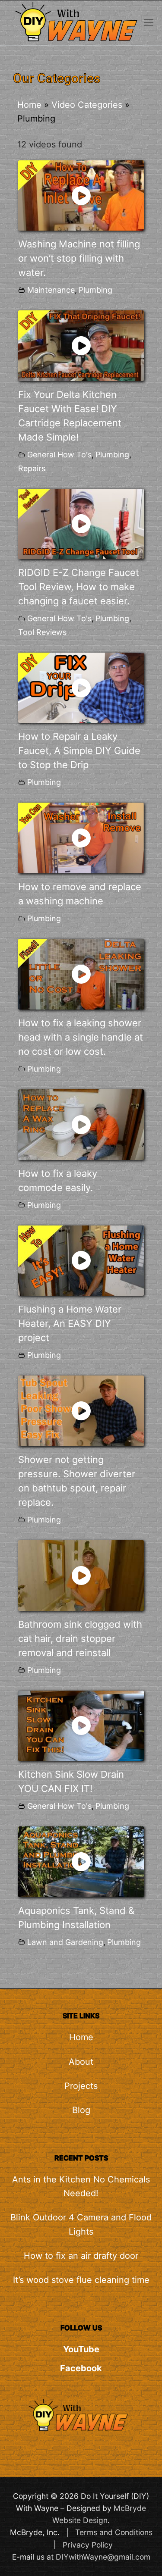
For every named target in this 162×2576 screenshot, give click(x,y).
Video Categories (87, 105)
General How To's (59, 455)
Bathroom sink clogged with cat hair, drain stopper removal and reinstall (80, 1638)
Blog (81, 2110)
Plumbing (95, 290)
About (81, 2062)
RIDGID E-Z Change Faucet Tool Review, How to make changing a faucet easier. (79, 587)
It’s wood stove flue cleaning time (81, 2280)
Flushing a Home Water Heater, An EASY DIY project (70, 1323)
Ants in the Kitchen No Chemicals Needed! (81, 2186)
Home (29, 105)
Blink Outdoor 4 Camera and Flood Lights (81, 2224)
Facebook (81, 2368)
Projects (81, 2086)
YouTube (81, 2349)
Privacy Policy (88, 2545)
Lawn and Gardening (65, 1942)
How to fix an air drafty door (81, 2256)
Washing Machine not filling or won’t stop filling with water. (79, 258)
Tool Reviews (42, 632)
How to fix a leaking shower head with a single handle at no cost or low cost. (81, 1037)
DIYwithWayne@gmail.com (103, 2557)
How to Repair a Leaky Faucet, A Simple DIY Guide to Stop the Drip (79, 750)
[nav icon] (149, 23)
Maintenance (51, 290)
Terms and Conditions (114, 2532)
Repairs (32, 468)
